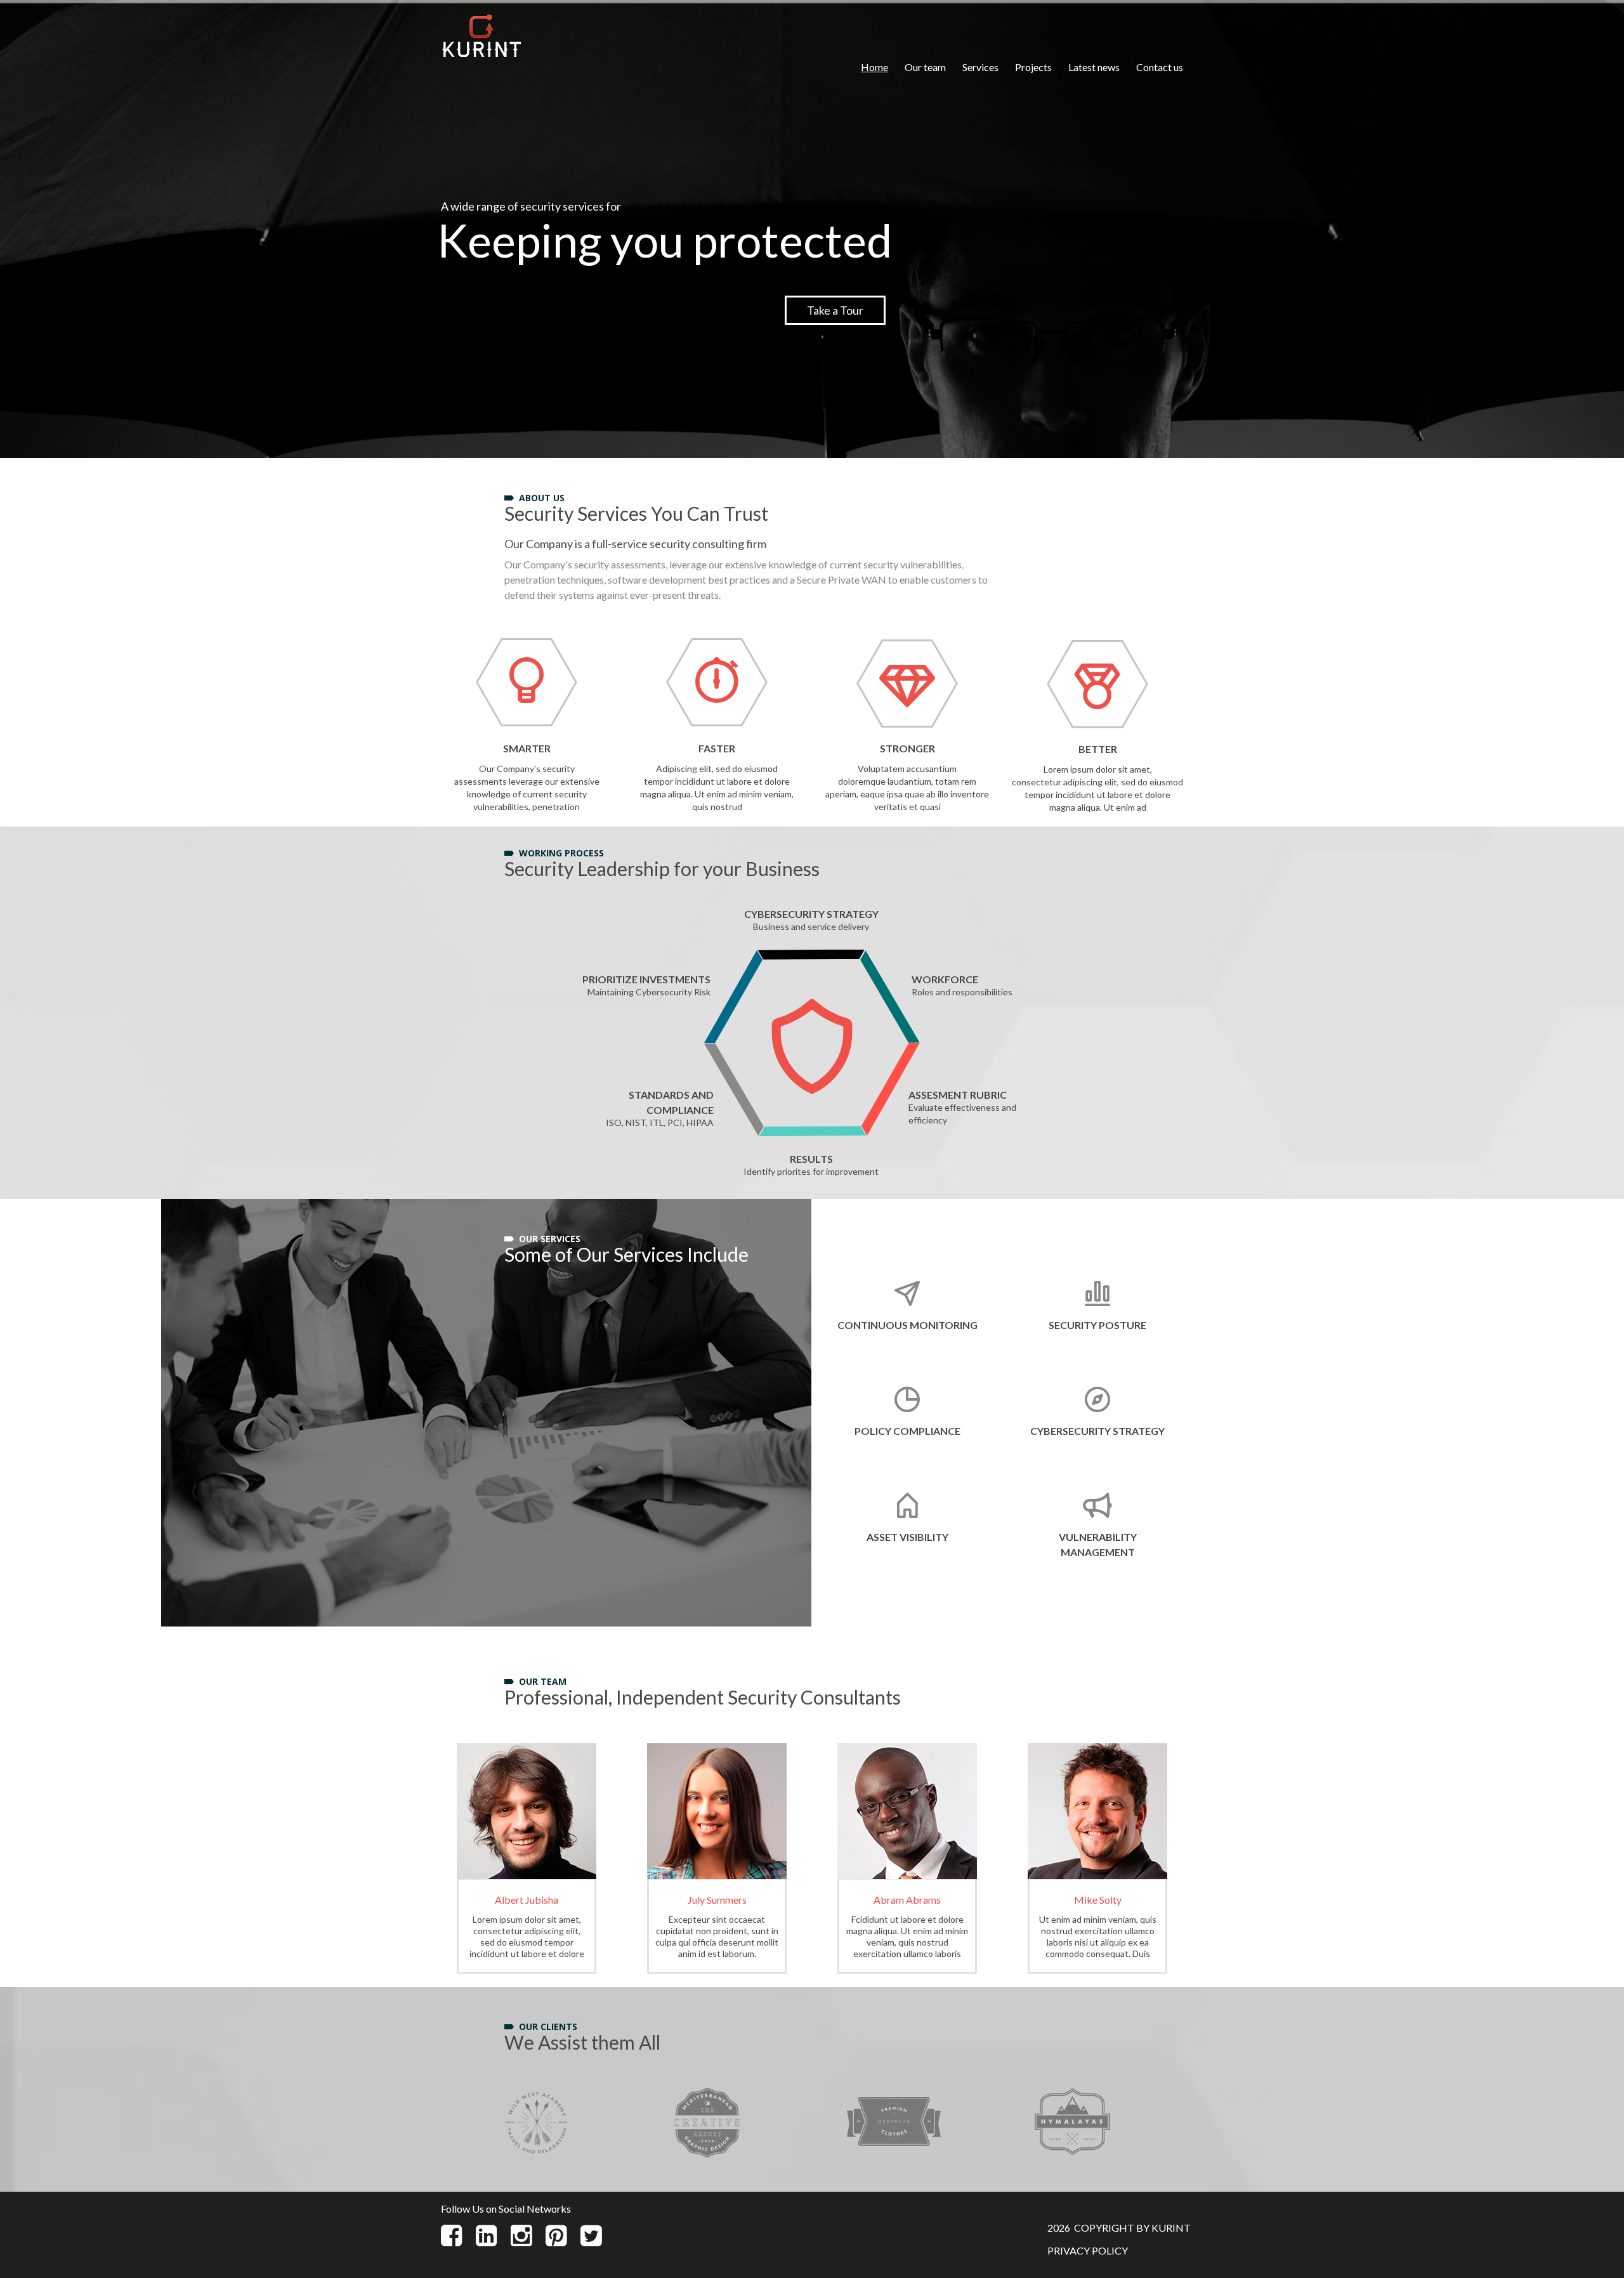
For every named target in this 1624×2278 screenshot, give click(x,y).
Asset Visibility (907, 1537)
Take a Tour (835, 310)
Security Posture (1097, 1325)
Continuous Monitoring (907, 1325)
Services (980, 67)
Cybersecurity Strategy (1097, 1431)
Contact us (1160, 67)
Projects (1033, 67)
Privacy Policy (1088, 2250)
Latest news (1094, 67)
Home (874, 67)
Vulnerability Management (1098, 1544)
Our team (925, 67)
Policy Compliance (907, 1431)
